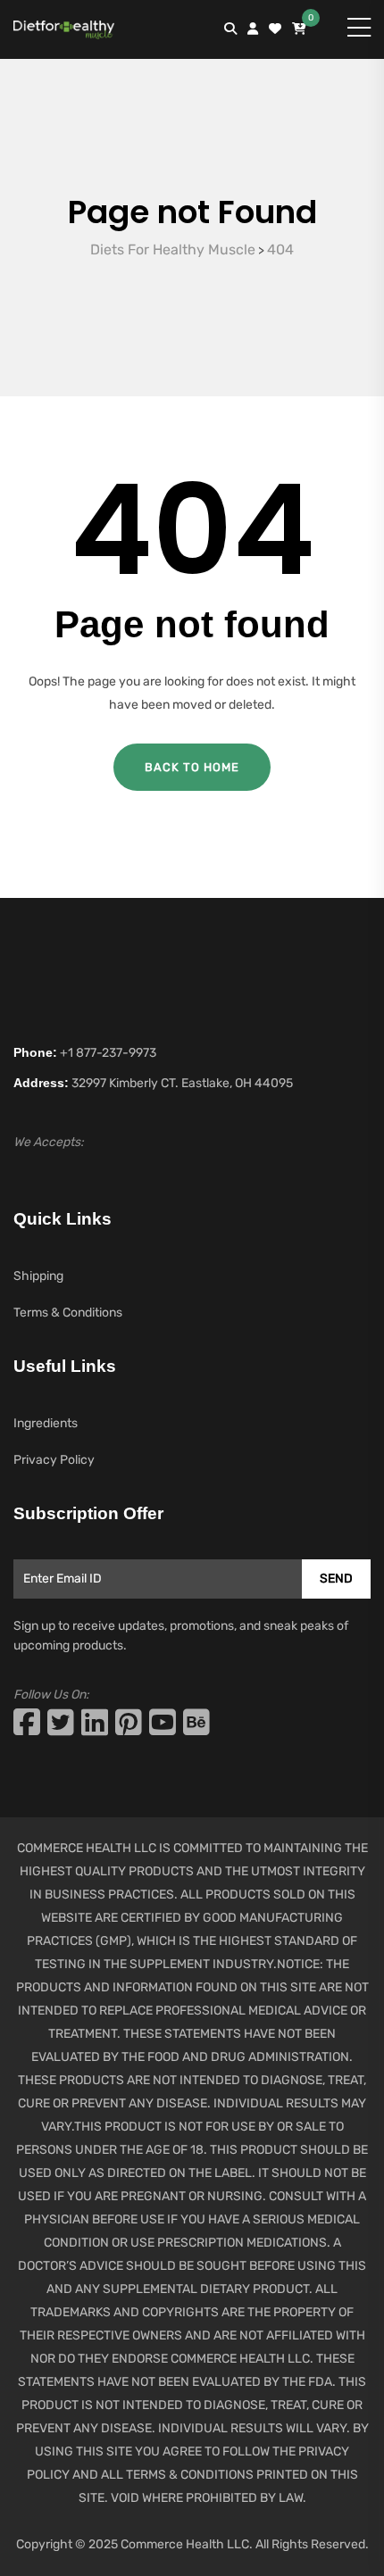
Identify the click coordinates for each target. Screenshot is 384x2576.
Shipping (38, 1276)
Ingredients (46, 1423)
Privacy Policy (54, 1460)
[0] (299, 29)
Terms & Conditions (68, 1313)
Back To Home (192, 767)
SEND (336, 1579)
